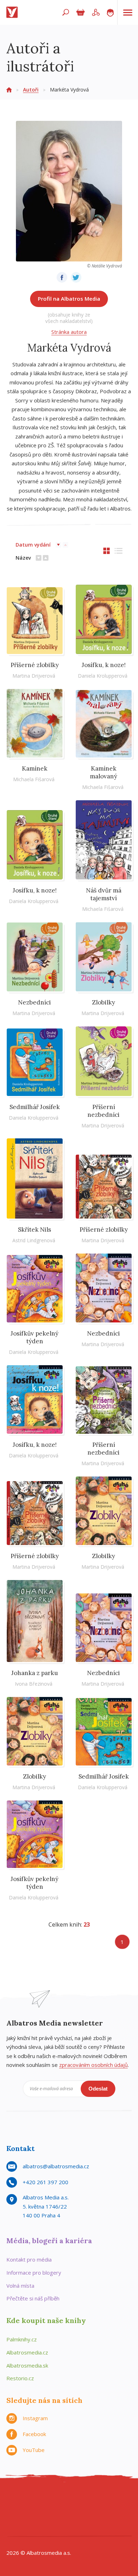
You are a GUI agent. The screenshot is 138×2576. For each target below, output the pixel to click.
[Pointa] (33, 2527)
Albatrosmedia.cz (27, 2352)
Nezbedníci (34, 1002)
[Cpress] (105, 2498)
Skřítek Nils (34, 1230)
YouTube (34, 2450)
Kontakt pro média (29, 2259)
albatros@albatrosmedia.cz (56, 2166)
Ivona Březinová (34, 1684)
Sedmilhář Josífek (35, 1107)
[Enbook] (105, 2527)
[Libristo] (76, 2527)
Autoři (31, 90)
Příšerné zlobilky (35, 665)
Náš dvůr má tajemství (104, 894)
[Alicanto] (47, 2513)
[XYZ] (47, 2498)
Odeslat (98, 2089)
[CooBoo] (18, 2498)
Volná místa (20, 2286)
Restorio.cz (20, 2378)
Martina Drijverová (34, 676)
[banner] (13, 12)
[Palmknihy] (120, 2513)
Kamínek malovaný (103, 772)
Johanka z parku (35, 1673)
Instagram (35, 2418)
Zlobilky (103, 1002)
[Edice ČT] (105, 2513)
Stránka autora (69, 332)
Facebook (34, 2434)
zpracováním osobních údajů (93, 2065)
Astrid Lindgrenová (34, 1240)
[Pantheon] (18, 2527)
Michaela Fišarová (34, 779)
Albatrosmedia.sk (27, 2365)
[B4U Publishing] (18, 2513)
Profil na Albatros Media (69, 299)
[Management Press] (120, 2498)
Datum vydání (33, 545)
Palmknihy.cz (22, 2339)
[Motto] (33, 2498)
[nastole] (76, 2498)
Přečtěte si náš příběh (33, 2298)
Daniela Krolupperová (103, 676)
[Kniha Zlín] (62, 2513)
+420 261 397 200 (45, 2182)
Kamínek (35, 768)
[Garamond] (62, 2527)
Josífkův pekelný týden (34, 1337)
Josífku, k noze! (104, 665)
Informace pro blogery (34, 2273)
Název (23, 558)
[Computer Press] (91, 2498)
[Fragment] (33, 2513)
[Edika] (62, 2498)
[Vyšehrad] (76, 2513)
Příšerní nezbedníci (103, 1111)
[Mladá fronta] (47, 2527)
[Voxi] (91, 2513)
